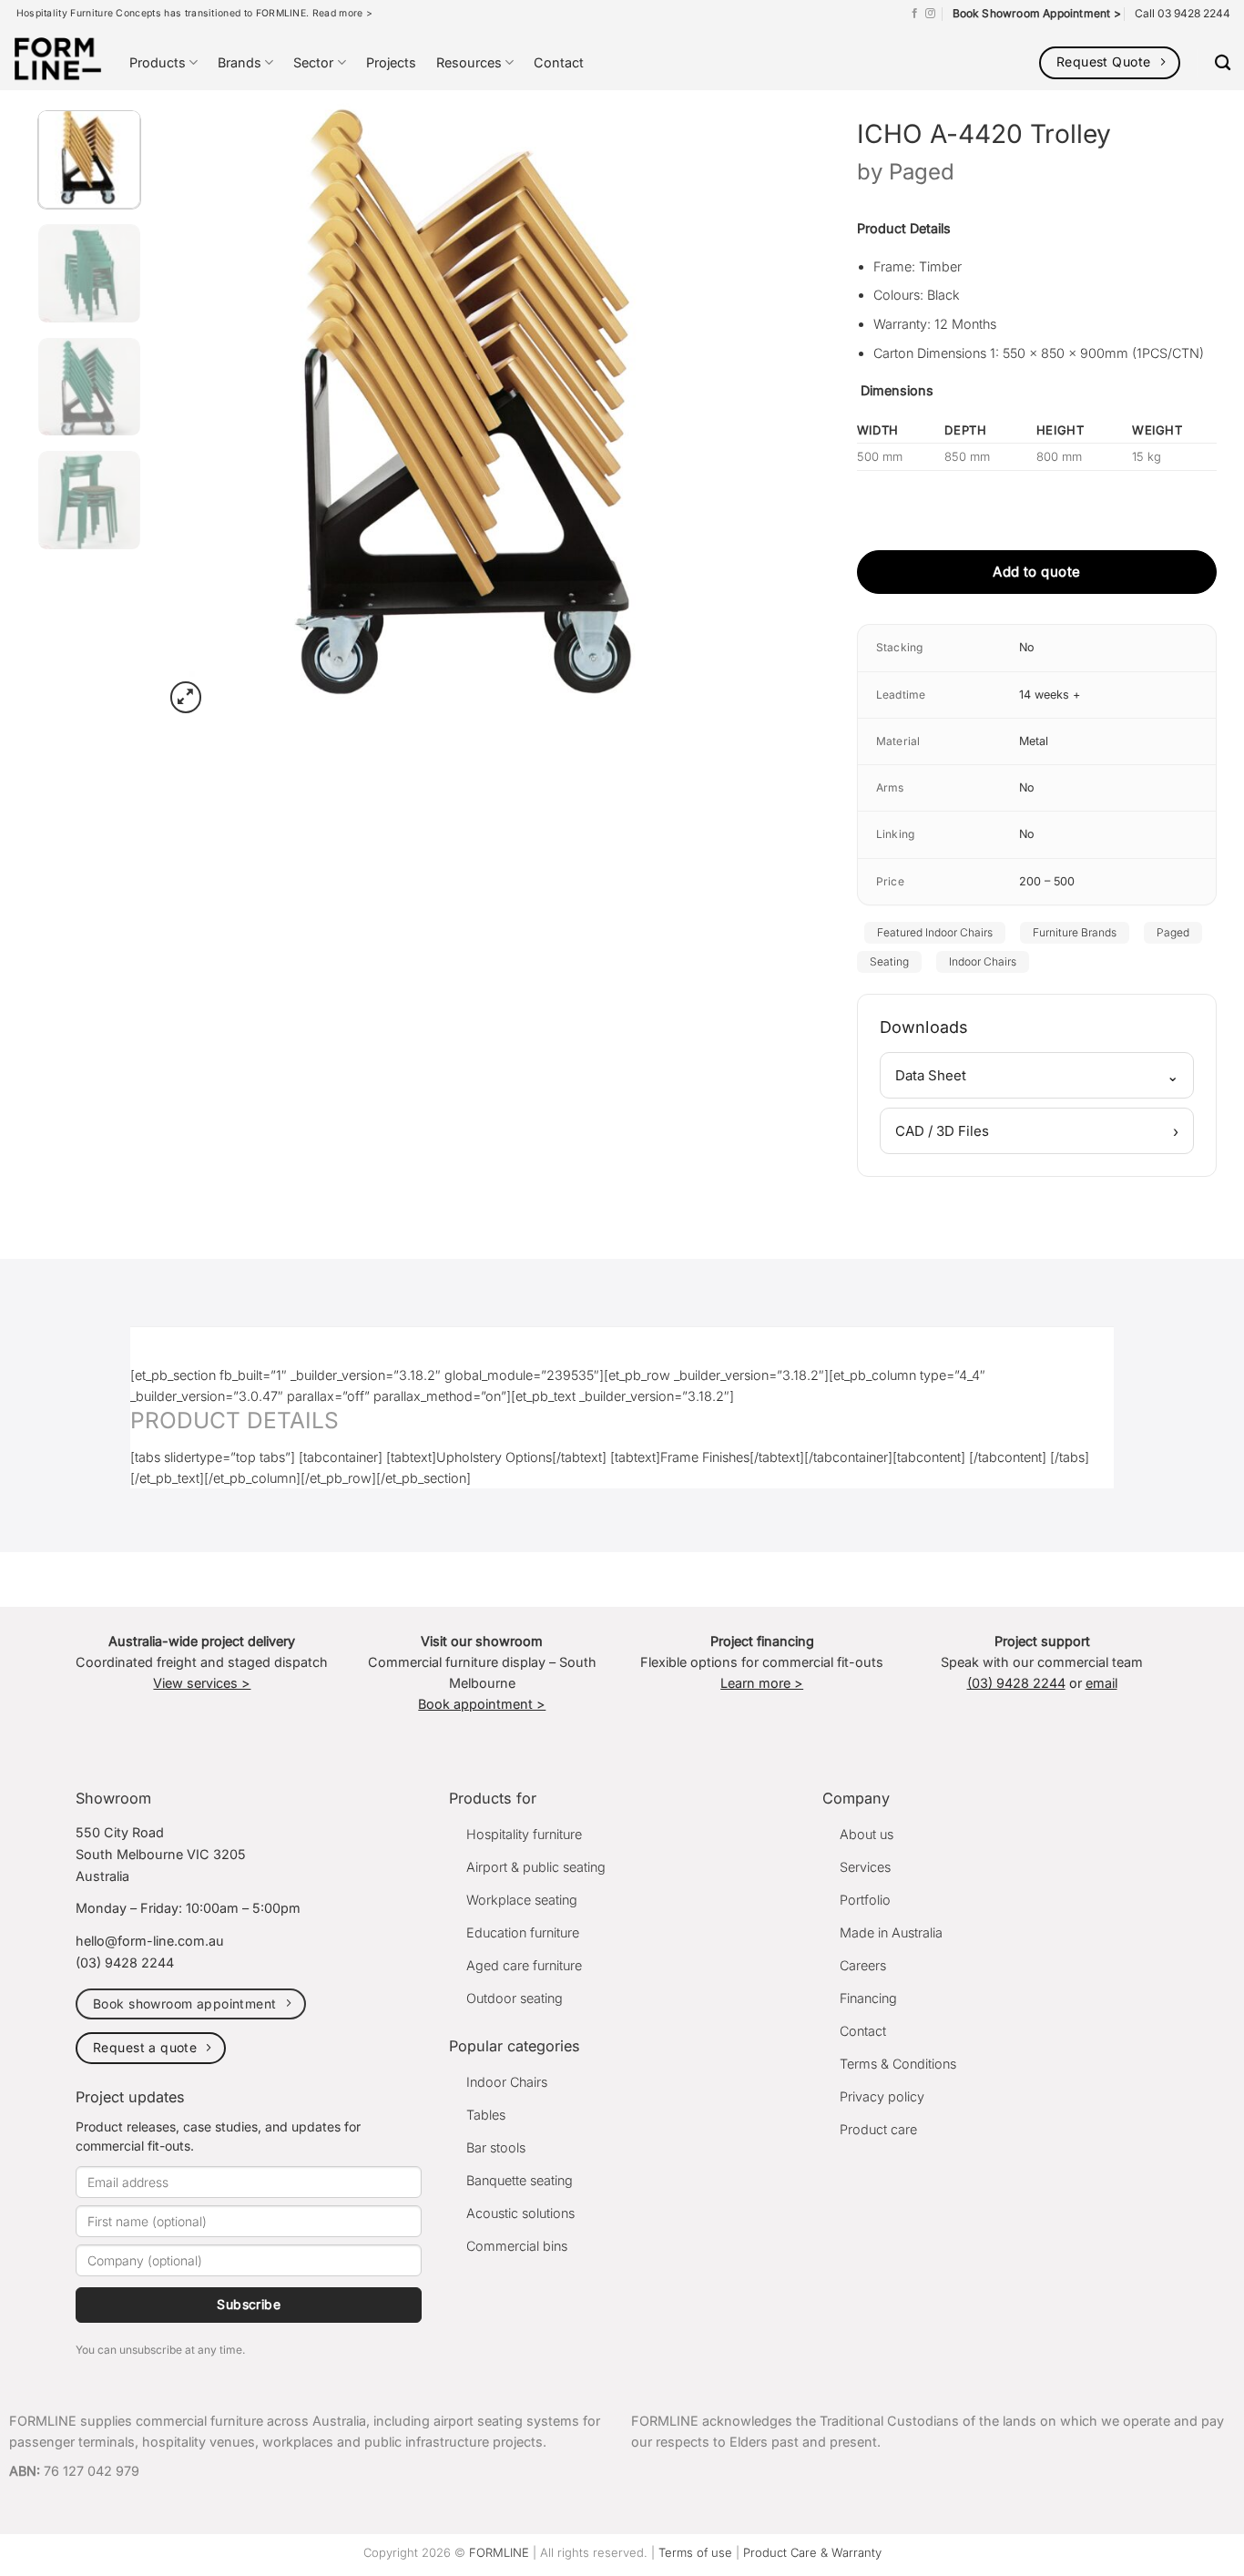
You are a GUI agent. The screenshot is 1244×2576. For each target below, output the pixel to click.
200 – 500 (1047, 881)
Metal (1034, 741)
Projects (391, 62)
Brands (240, 62)
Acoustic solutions (520, 2213)
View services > (202, 1683)
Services (865, 1867)
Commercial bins (517, 2246)
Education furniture (523, 1932)
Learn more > (762, 1683)
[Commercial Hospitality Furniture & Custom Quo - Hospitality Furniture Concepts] (58, 59)
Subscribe (249, 2304)
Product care (878, 2129)
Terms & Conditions (898, 2064)
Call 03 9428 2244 (1183, 13)
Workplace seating (522, 1900)
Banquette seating (520, 2180)
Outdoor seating (515, 1998)
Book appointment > (482, 1704)
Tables (486, 2115)
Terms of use (695, 2552)
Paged (922, 172)
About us (867, 1834)
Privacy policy (882, 2096)
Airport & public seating (536, 1867)
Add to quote (1036, 572)
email (1101, 1683)
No (1027, 647)
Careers (863, 1965)
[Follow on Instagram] (930, 14)
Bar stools (496, 2147)
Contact (559, 62)
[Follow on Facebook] (915, 14)
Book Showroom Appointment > (1037, 13)
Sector (313, 62)
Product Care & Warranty (812, 2552)
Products (158, 62)
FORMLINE (499, 2552)
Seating (889, 961)
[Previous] (199, 407)
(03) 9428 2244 (1016, 1683)
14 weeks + (1050, 695)
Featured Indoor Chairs (935, 932)
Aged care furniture (524, 1965)
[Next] (749, 407)
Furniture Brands (1075, 932)
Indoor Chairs (983, 961)
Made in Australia (891, 1932)
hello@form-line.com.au (150, 1941)
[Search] (1223, 63)
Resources (469, 62)
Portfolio (865, 1900)
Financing (868, 1998)
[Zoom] (186, 697)
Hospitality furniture (524, 1834)
